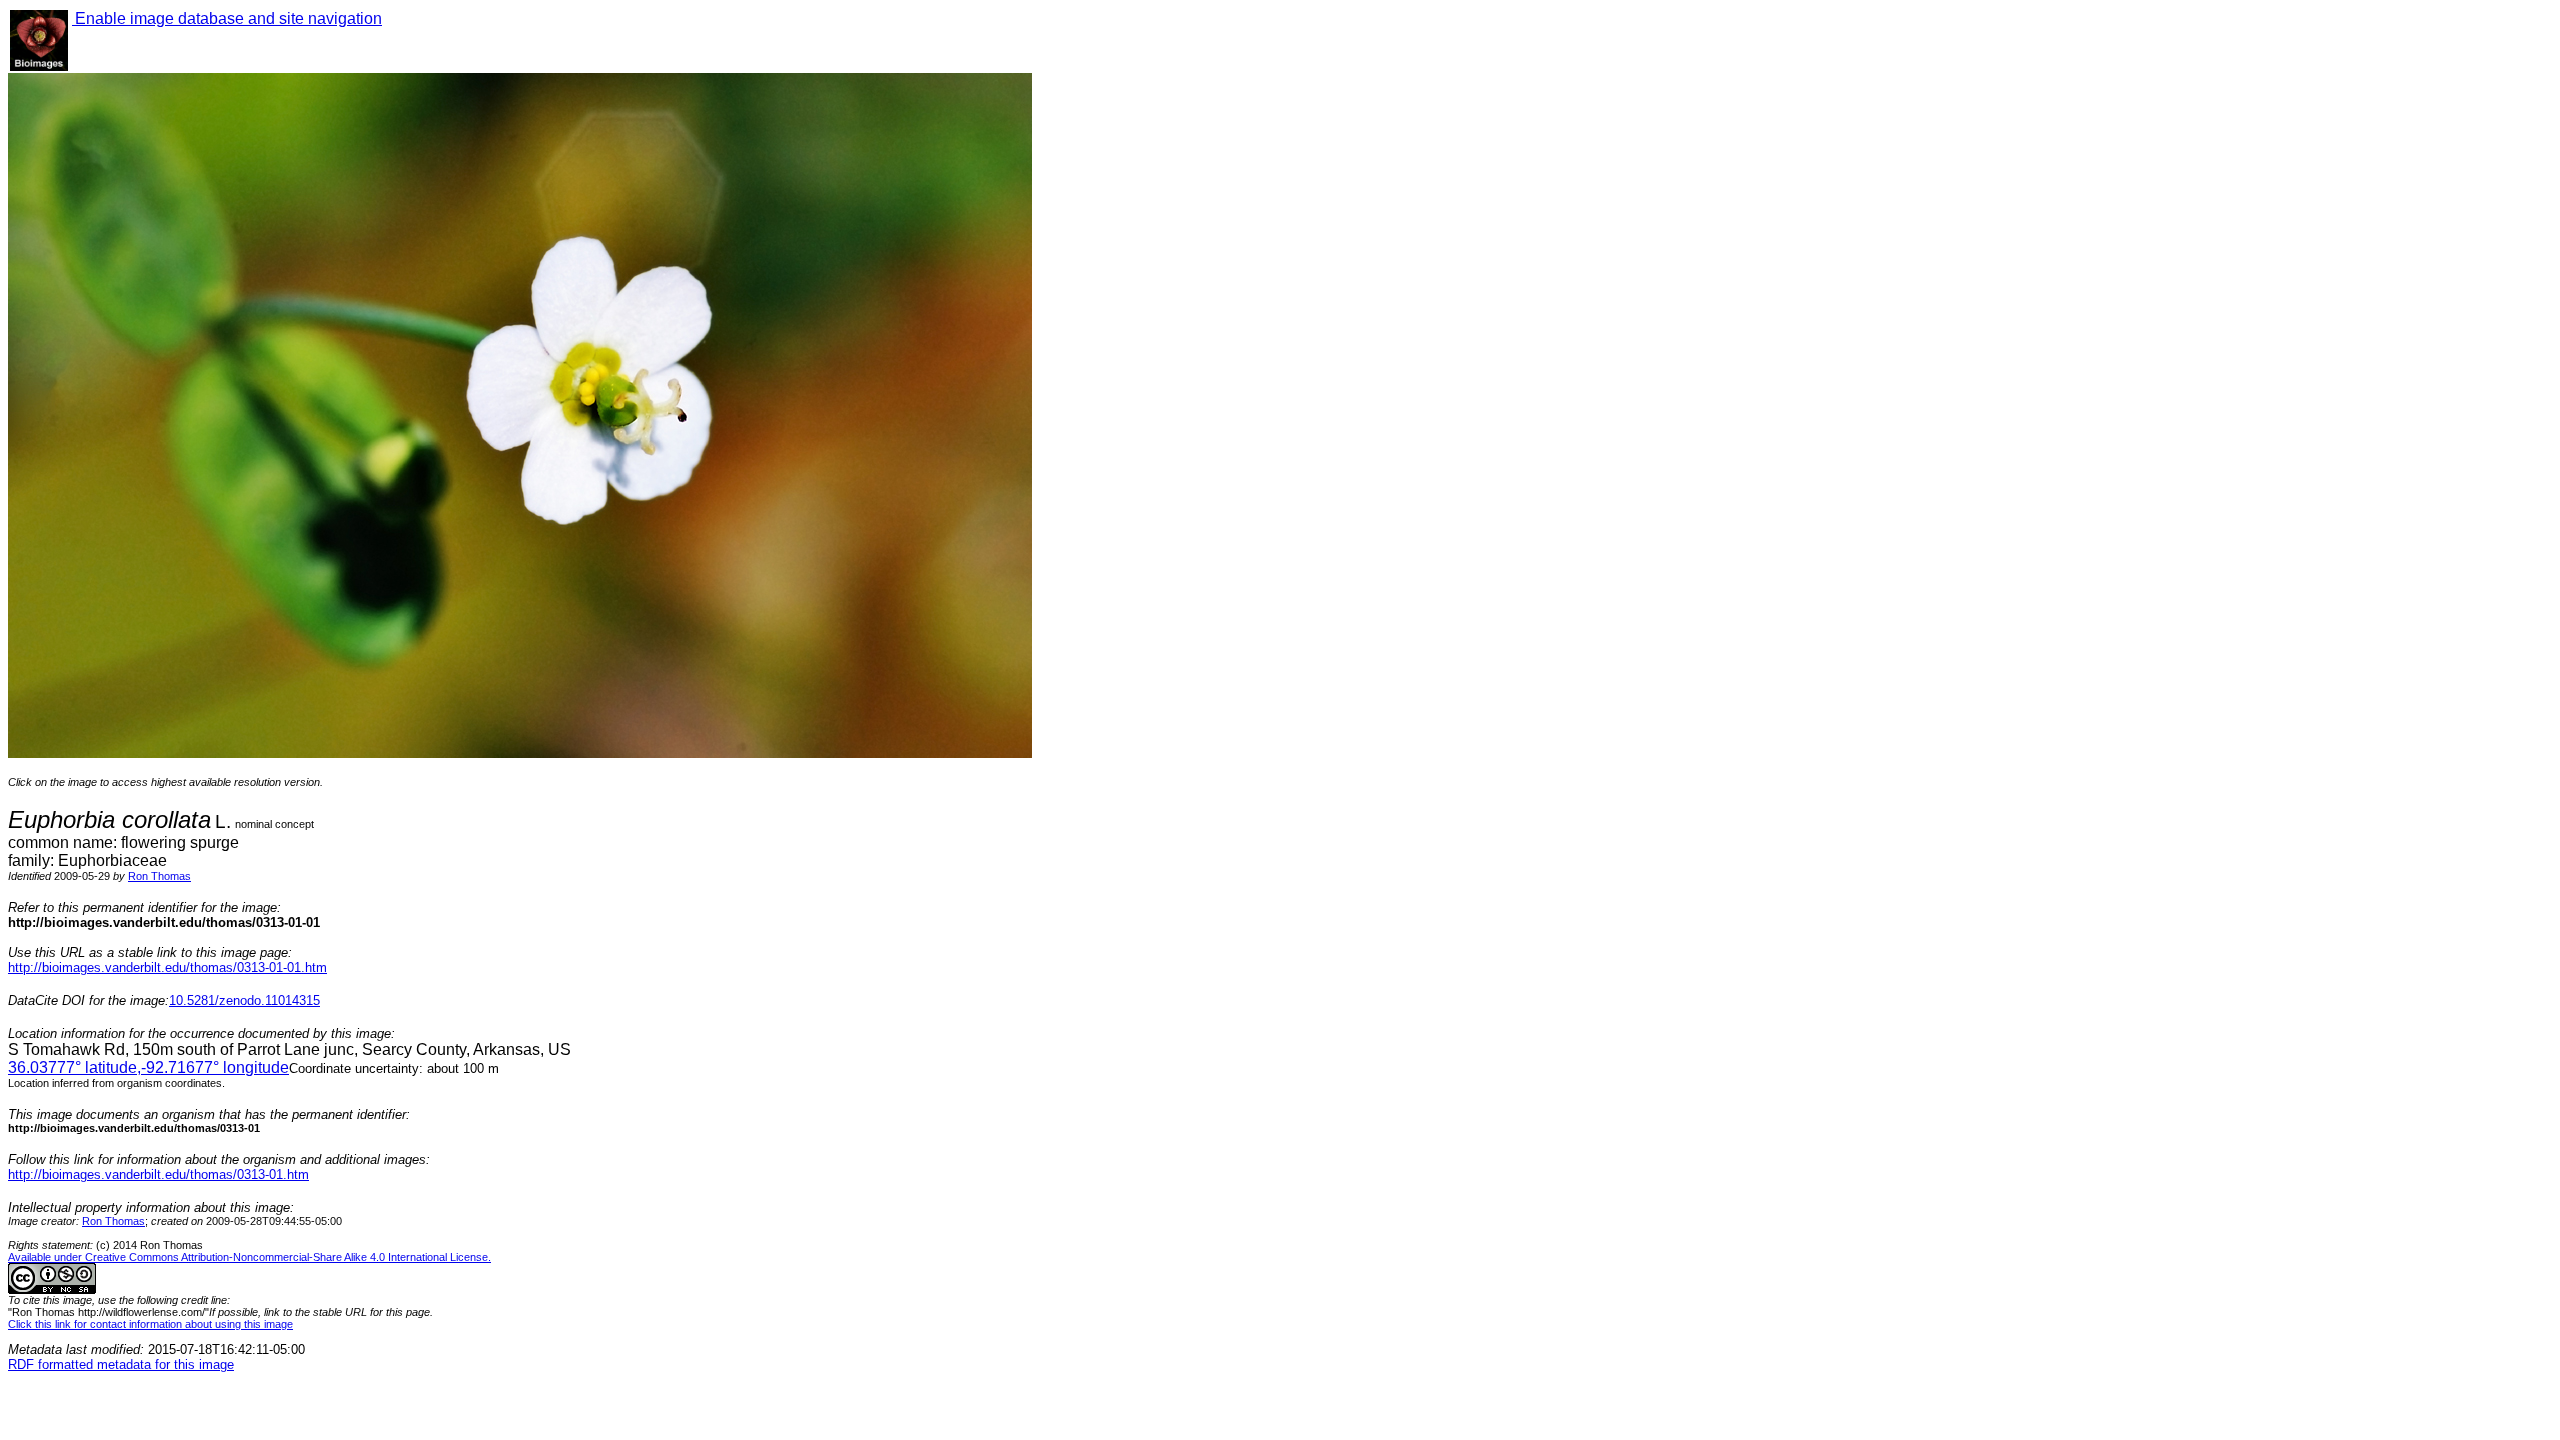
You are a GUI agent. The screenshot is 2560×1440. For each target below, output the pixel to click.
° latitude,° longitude (148, 1067)
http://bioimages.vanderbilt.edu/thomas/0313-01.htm (158, 1174)
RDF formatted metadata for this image (121, 1364)
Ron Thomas (159, 876)
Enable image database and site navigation (227, 18)
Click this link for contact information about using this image (150, 1324)
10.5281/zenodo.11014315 (244, 1000)
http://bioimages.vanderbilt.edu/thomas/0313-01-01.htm (167, 967)
